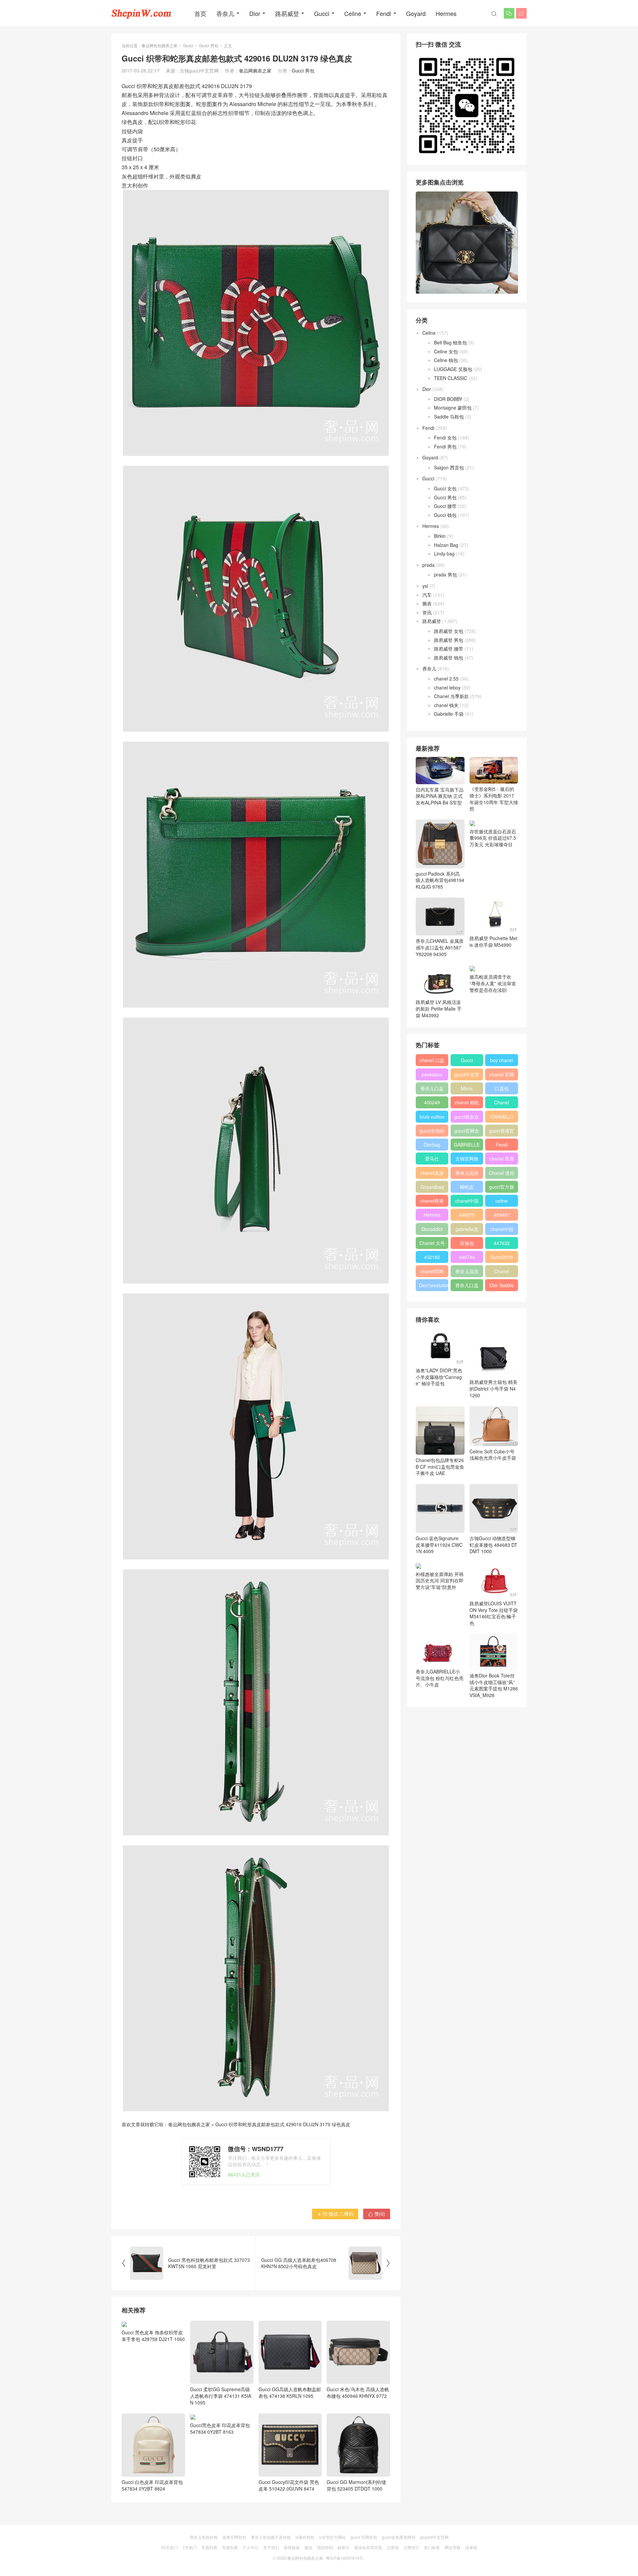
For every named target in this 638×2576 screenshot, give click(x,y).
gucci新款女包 (467, 1118)
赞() (377, 2214)
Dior (255, 13)
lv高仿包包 (305, 2537)
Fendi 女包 (445, 437)
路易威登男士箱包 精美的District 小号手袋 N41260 (493, 1388)
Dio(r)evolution (434, 1285)
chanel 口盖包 (432, 1061)
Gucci (322, 13)
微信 (308, 2547)
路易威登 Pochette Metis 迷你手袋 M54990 (493, 941)
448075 (467, 1215)
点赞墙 (393, 2547)
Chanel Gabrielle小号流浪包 (502, 1273)
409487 (502, 1215)
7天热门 (190, 2547)
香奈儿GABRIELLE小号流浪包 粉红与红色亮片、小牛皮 (440, 1678)
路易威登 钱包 (449, 658)
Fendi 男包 (445, 446)
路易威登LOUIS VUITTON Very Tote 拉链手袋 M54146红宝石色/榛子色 (494, 1613)
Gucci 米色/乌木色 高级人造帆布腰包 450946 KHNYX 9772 (358, 2392)
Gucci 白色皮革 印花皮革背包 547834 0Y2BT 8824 (152, 2485)
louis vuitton (432, 1117)
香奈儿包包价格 (204, 2537)
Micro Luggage (467, 1090)
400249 (432, 1102)
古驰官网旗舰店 (467, 1160)
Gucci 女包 (445, 488)
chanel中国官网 (467, 1202)
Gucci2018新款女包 (502, 1258)
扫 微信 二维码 (335, 2214)
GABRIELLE (467, 1145)
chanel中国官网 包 (502, 1230)
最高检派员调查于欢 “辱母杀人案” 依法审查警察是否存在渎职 (493, 983)
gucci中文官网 (467, 1076)
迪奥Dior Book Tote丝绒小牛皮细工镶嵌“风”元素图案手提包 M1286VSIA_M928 (494, 1685)
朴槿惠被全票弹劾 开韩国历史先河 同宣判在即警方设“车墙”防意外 (440, 1581)
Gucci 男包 (209, 45)
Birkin (440, 536)
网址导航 (453, 2547)
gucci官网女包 (467, 1132)
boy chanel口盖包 (502, 1061)
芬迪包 (467, 1243)
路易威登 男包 (449, 640)
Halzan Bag (446, 545)
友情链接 (292, 2547)
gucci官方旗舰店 (502, 1188)
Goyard (416, 13)
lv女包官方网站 (332, 2537)
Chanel (502, 1102)
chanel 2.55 (446, 678)
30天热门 (169, 2547)
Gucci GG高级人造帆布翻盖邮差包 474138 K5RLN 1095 (290, 2392)
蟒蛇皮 (467, 1187)
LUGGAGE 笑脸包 (453, 369)
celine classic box (502, 1202)
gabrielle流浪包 (467, 1230)
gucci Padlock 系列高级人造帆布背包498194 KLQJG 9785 (440, 880)
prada (428, 565)
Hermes (446, 13)
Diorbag (432, 1145)
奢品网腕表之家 (255, 70)
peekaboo (432, 1074)
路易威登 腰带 (449, 649)
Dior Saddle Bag (502, 1287)
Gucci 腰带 (445, 506)
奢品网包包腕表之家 (159, 45)
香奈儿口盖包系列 (467, 1287)
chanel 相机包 (467, 1104)
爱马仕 (432, 1159)
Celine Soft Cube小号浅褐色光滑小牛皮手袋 (493, 1455)
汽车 (427, 595)
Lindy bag (444, 553)
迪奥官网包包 (234, 2537)
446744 (467, 1257)
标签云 (344, 2547)
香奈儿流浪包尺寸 (467, 1174)
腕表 (427, 603)
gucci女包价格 (432, 1132)
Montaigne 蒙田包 (453, 408)
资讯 (427, 612)
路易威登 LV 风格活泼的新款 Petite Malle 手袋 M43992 (439, 1008)
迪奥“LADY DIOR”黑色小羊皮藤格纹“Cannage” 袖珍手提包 (439, 1377)
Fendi (384, 13)
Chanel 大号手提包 (432, 1244)
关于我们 (271, 2547)
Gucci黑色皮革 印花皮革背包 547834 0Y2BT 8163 (220, 2485)
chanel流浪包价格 (432, 1174)
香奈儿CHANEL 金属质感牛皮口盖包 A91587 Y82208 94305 (440, 947)
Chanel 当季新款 (451, 696)
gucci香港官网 (502, 1132)
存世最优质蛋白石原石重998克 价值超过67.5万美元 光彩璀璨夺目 (493, 838)
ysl (425, 586)
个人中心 (251, 2547)
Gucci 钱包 (445, 515)
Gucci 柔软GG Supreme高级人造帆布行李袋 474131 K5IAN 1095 (221, 2396)
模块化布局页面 (368, 2547)
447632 (502, 1243)
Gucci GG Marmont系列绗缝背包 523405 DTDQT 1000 (356, 2485)
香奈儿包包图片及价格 (271, 2537)
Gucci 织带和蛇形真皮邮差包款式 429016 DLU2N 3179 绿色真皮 (283, 2124)
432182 (432, 1257)
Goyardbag (432, 1187)
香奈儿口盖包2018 (432, 1090)
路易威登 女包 (449, 631)
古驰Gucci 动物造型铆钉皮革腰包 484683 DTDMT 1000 (493, 1545)
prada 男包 (445, 574)
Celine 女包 (446, 351)
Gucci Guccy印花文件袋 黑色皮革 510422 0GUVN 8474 (289, 2485)
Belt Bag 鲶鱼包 (450, 342)
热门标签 (432, 2547)
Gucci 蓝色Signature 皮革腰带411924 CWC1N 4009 (439, 1545)
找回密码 (325, 2547)
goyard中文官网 (434, 2537)
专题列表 (209, 2547)
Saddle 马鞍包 (449, 417)
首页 (200, 13)
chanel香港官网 (432, 1202)
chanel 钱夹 (446, 705)
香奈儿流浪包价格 (467, 1273)
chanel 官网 (502, 1074)
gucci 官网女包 (364, 2537)
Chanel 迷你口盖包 (502, 1174)
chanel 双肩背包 (502, 1160)
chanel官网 (432, 1271)
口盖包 (502, 1088)
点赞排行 (411, 2547)
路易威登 (287, 13)
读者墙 (471, 2547)
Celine (353, 13)
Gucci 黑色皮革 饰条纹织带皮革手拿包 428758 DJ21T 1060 (153, 2392)
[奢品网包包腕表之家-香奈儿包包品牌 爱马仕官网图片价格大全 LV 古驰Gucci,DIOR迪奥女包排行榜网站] (141, 13)
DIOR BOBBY (448, 399)
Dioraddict (432, 1229)
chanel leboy (447, 687)
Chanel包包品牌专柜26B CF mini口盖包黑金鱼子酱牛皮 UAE (440, 1467)
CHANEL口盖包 (502, 1118)
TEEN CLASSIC (451, 378)
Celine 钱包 (446, 360)
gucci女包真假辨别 (399, 2537)
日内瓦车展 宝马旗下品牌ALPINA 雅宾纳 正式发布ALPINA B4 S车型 (440, 796)
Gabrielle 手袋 (449, 714)
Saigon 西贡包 (449, 467)
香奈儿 (225, 13)
